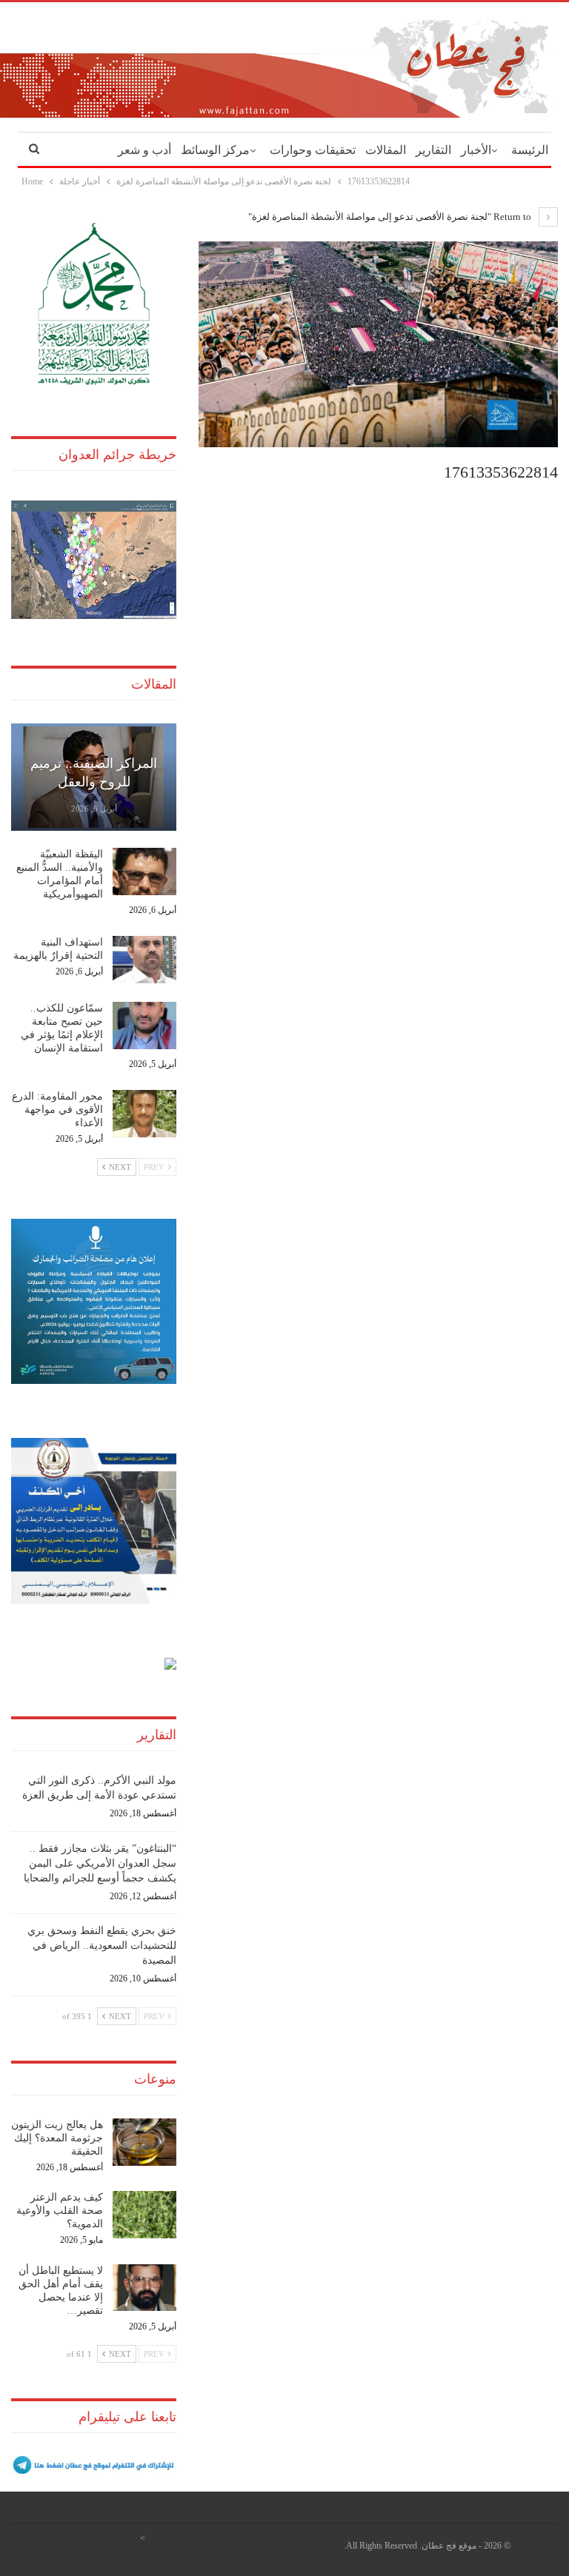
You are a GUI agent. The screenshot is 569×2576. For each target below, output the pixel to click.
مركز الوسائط (215, 150)
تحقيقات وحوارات (313, 150)
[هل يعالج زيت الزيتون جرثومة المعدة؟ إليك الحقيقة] (144, 2142)
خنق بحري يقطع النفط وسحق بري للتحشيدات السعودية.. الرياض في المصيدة (102, 1946)
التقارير (433, 150)
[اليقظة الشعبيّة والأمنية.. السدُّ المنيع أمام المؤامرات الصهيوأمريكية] (144, 872)
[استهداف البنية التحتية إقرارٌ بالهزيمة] (144, 960)
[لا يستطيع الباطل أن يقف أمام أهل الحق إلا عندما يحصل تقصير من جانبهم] (144, 2288)
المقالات (386, 150)
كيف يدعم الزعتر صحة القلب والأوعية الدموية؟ (60, 2211)
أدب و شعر (144, 150)
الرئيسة (530, 150)
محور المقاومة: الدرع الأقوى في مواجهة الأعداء (57, 1110)
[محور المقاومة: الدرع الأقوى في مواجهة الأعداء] (144, 1114)
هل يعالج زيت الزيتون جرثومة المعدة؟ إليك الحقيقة (57, 2138)
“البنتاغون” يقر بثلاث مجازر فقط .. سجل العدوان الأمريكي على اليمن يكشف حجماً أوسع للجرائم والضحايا (100, 1863)
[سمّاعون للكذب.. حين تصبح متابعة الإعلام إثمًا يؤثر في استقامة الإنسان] (144, 1026)
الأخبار (476, 150)
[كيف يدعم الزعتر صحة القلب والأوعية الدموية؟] (144, 2215)
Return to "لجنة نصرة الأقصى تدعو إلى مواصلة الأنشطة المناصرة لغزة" (391, 217)
